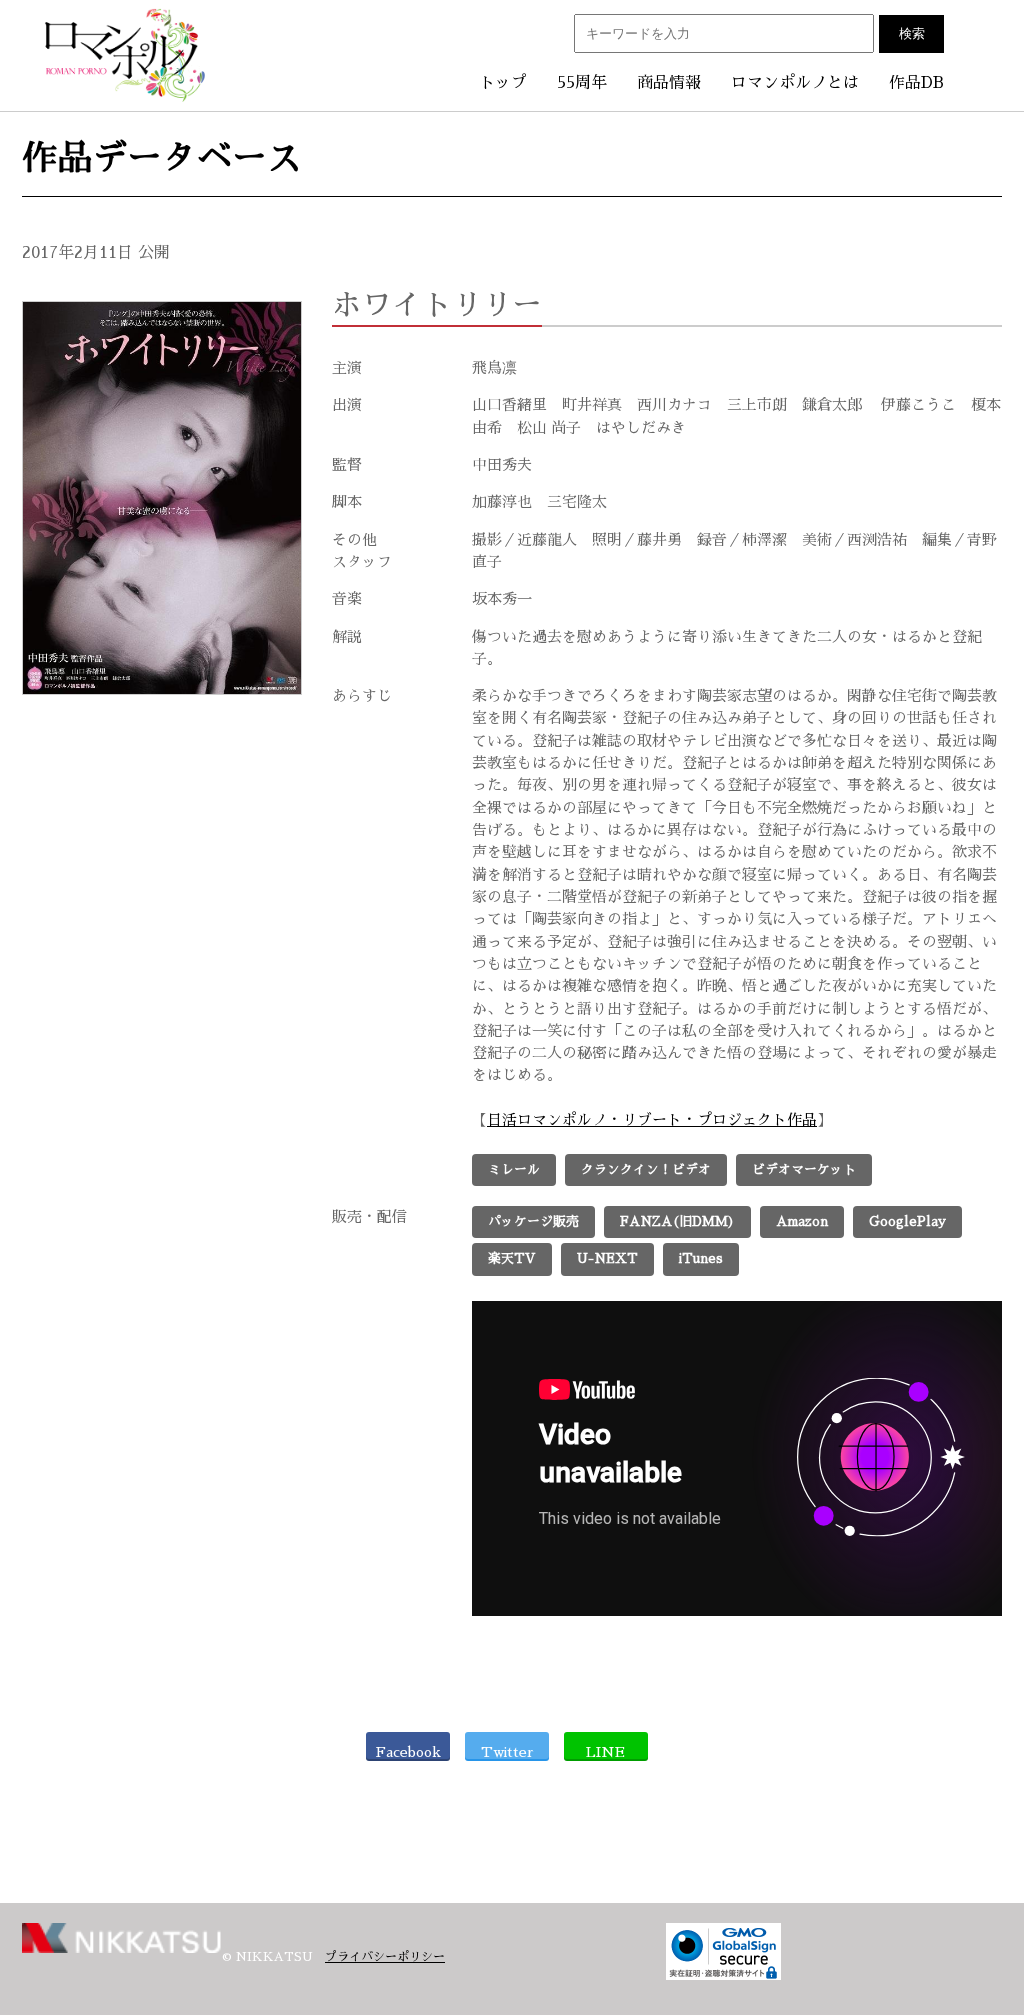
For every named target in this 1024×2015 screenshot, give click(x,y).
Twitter (507, 1752)
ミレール (514, 1169)
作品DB (916, 83)
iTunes (701, 1258)
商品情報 (669, 83)
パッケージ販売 (533, 1221)
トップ (503, 83)
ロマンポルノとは (795, 83)
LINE (605, 1752)
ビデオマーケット (804, 1169)
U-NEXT (607, 1258)
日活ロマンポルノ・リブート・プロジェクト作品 (652, 1120)
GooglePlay (907, 1221)
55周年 (582, 83)
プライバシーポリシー (385, 1957)
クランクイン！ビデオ (646, 1169)
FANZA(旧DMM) (677, 1221)
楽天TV (512, 1258)
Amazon (802, 1221)
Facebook (408, 1752)
